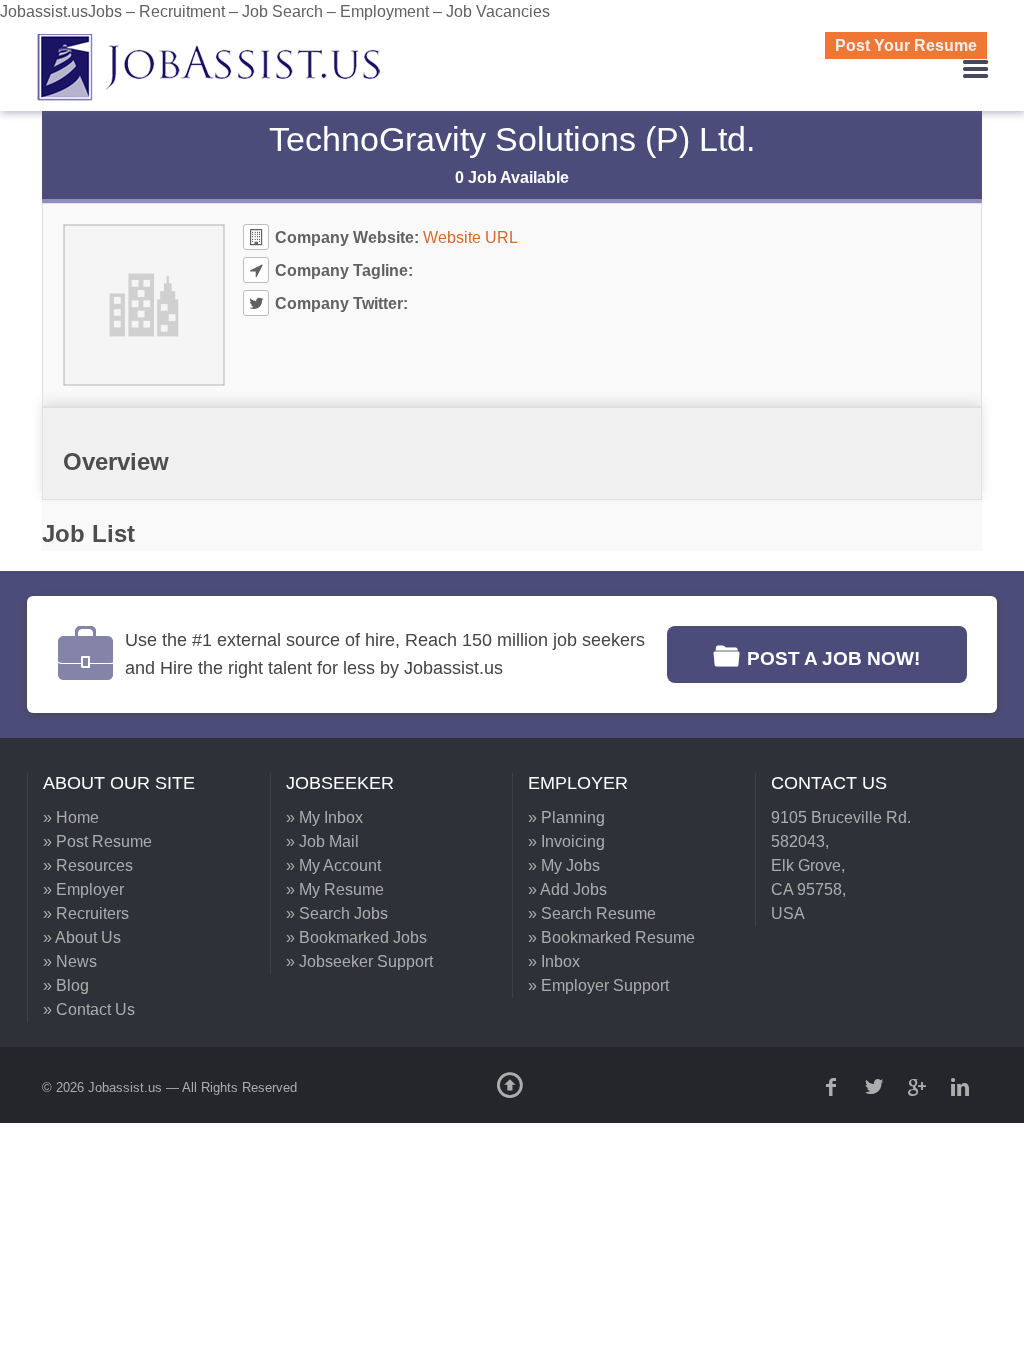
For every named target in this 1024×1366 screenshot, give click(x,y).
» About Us (82, 937)
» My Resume (335, 889)
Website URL (470, 237)
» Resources (88, 865)
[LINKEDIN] (962, 1087)
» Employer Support (598, 985)
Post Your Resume (906, 45)
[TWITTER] (876, 1087)
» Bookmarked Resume (611, 937)
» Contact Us (89, 1009)
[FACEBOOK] (833, 1087)
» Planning (566, 817)
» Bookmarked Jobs (356, 937)
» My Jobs (564, 865)
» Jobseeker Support (359, 961)
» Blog (66, 985)
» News (70, 961)
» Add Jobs (567, 889)
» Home (71, 817)
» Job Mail (322, 841)
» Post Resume (97, 841)
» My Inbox (324, 817)
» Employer (83, 889)
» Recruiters (86, 913)
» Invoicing (566, 841)
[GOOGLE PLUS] (919, 1087)
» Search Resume (592, 913)
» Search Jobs (337, 913)
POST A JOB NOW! (833, 658)
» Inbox (554, 961)
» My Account (333, 865)
